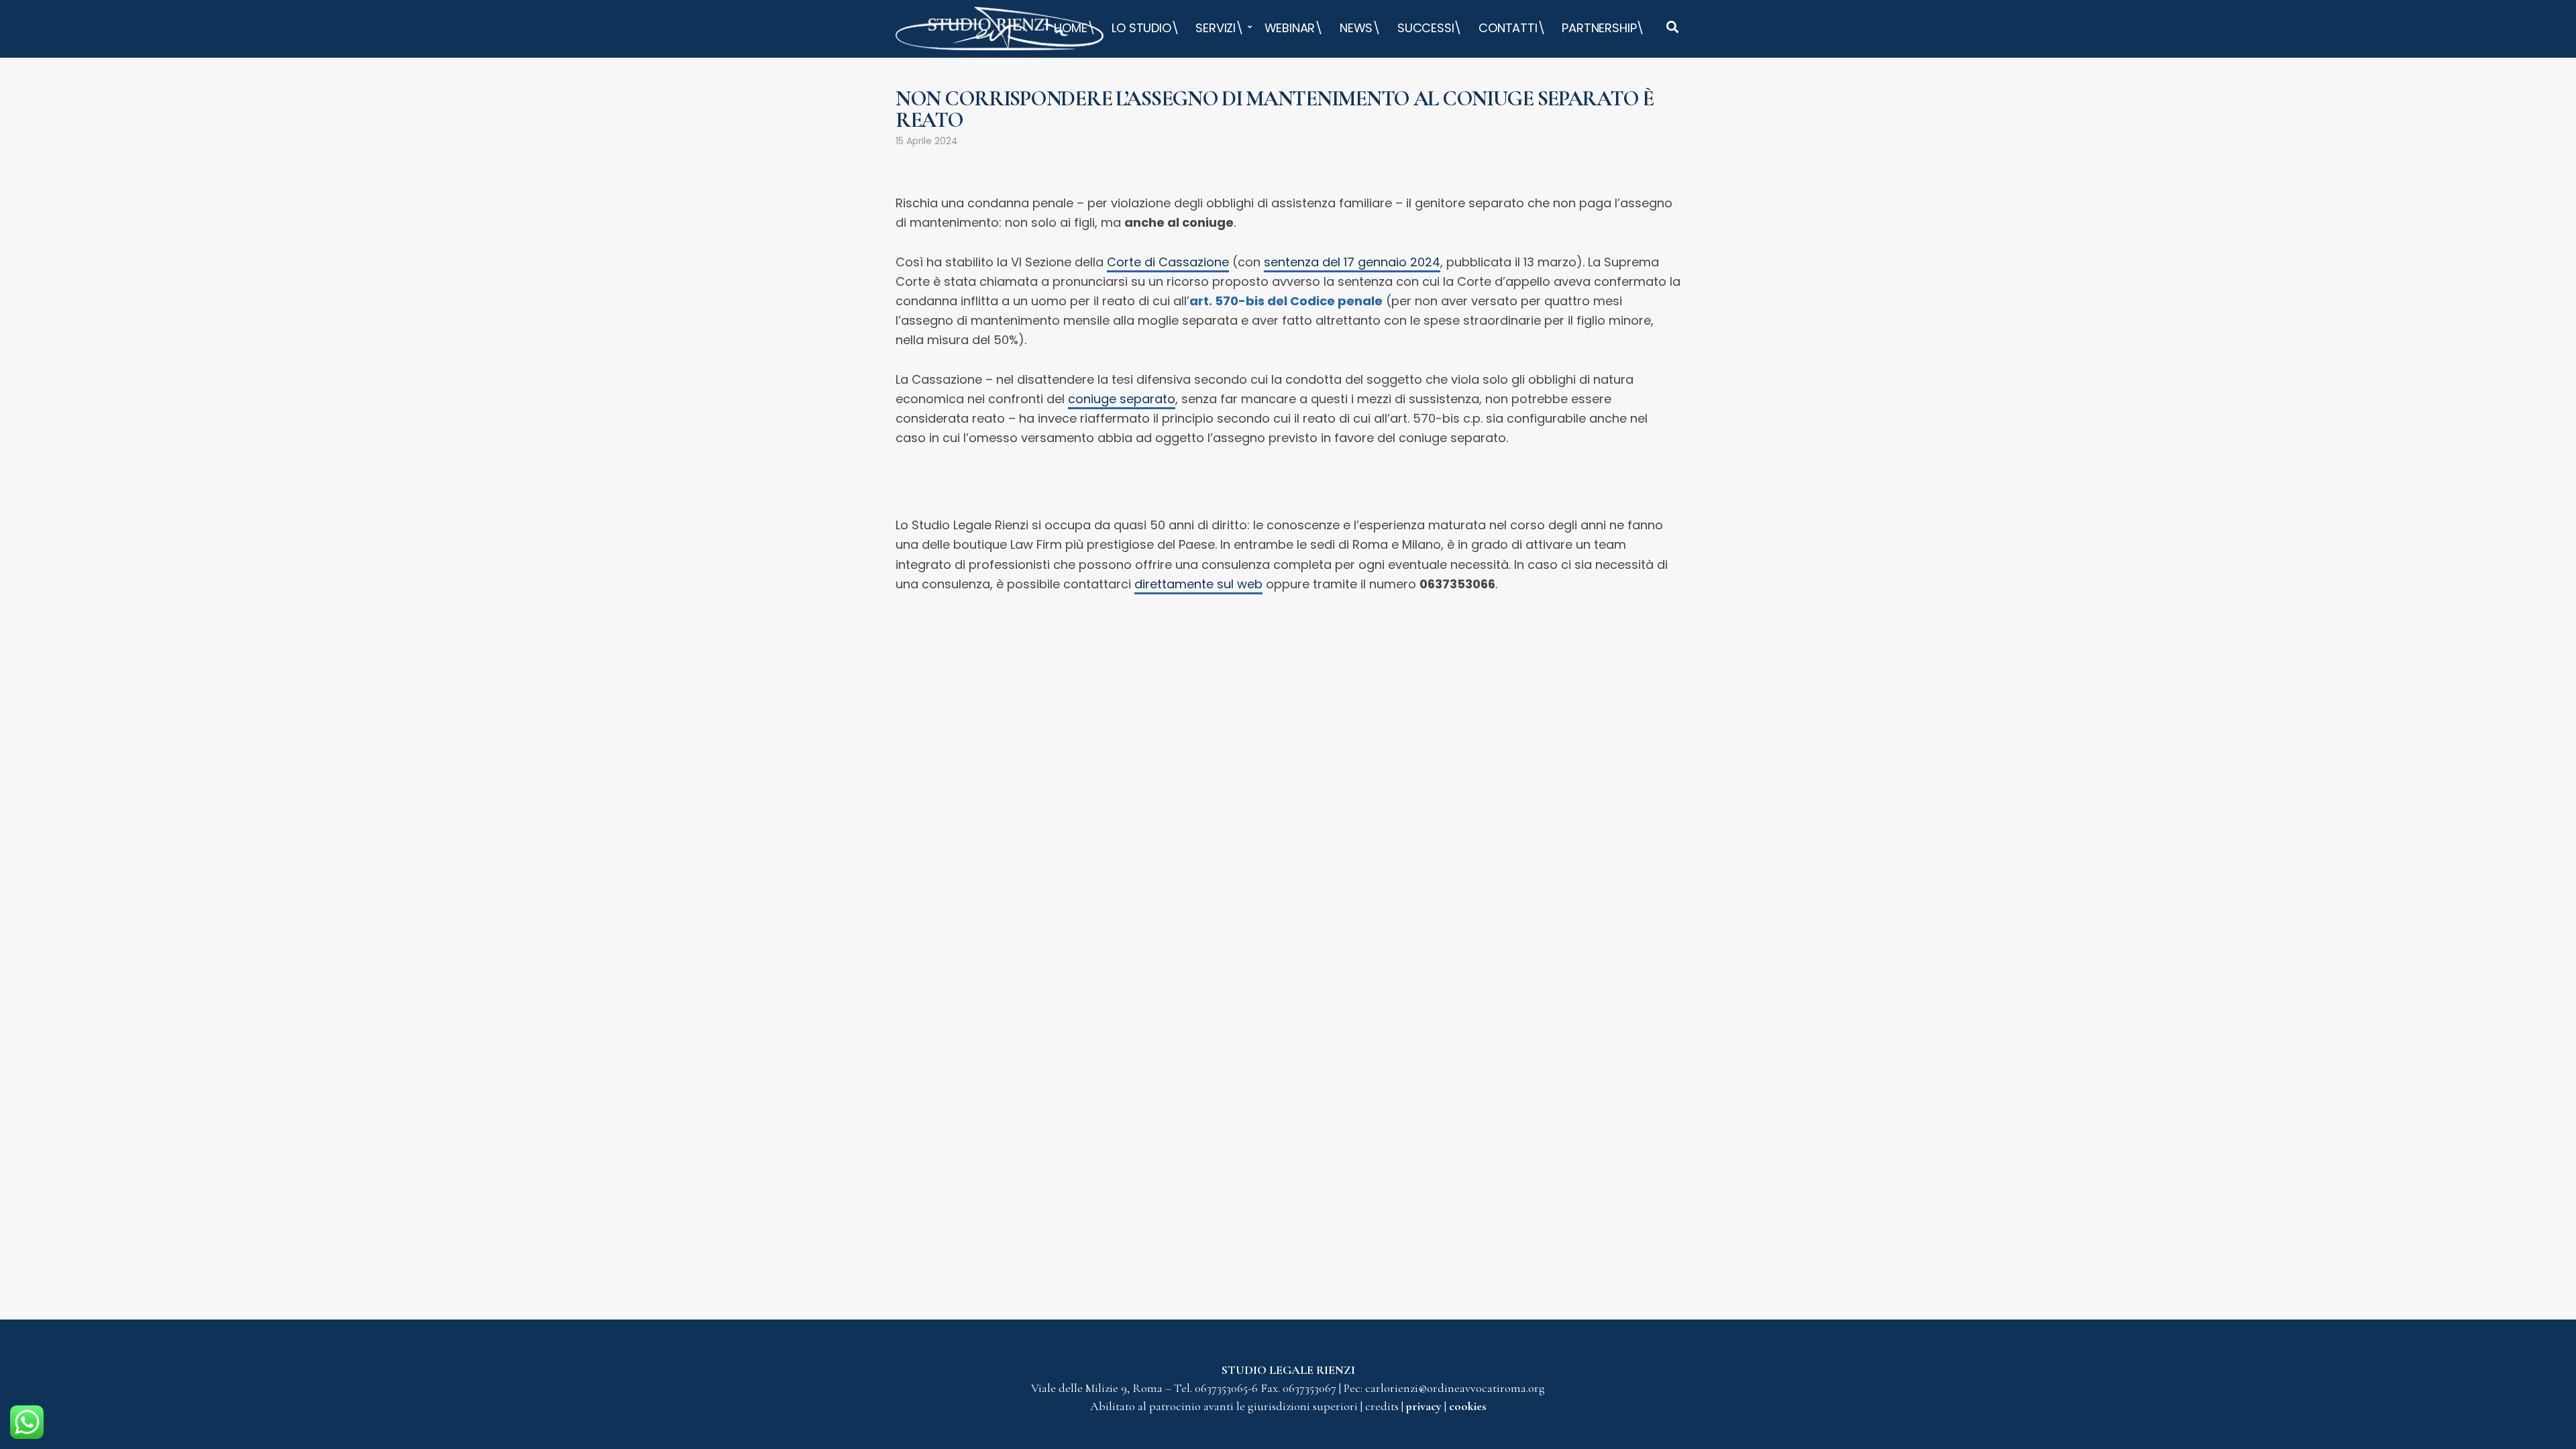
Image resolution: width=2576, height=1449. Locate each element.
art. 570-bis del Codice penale (1286, 301)
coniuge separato (1122, 399)
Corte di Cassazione (1168, 262)
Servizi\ (1220, 28)
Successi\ (1430, 28)
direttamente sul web (1198, 584)
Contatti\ (1512, 28)
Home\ (1074, 28)
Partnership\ (1603, 28)
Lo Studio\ (1145, 28)
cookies (1467, 1406)
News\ (1360, 28)
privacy (1425, 1406)
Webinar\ (1294, 28)
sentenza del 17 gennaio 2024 (1352, 262)
